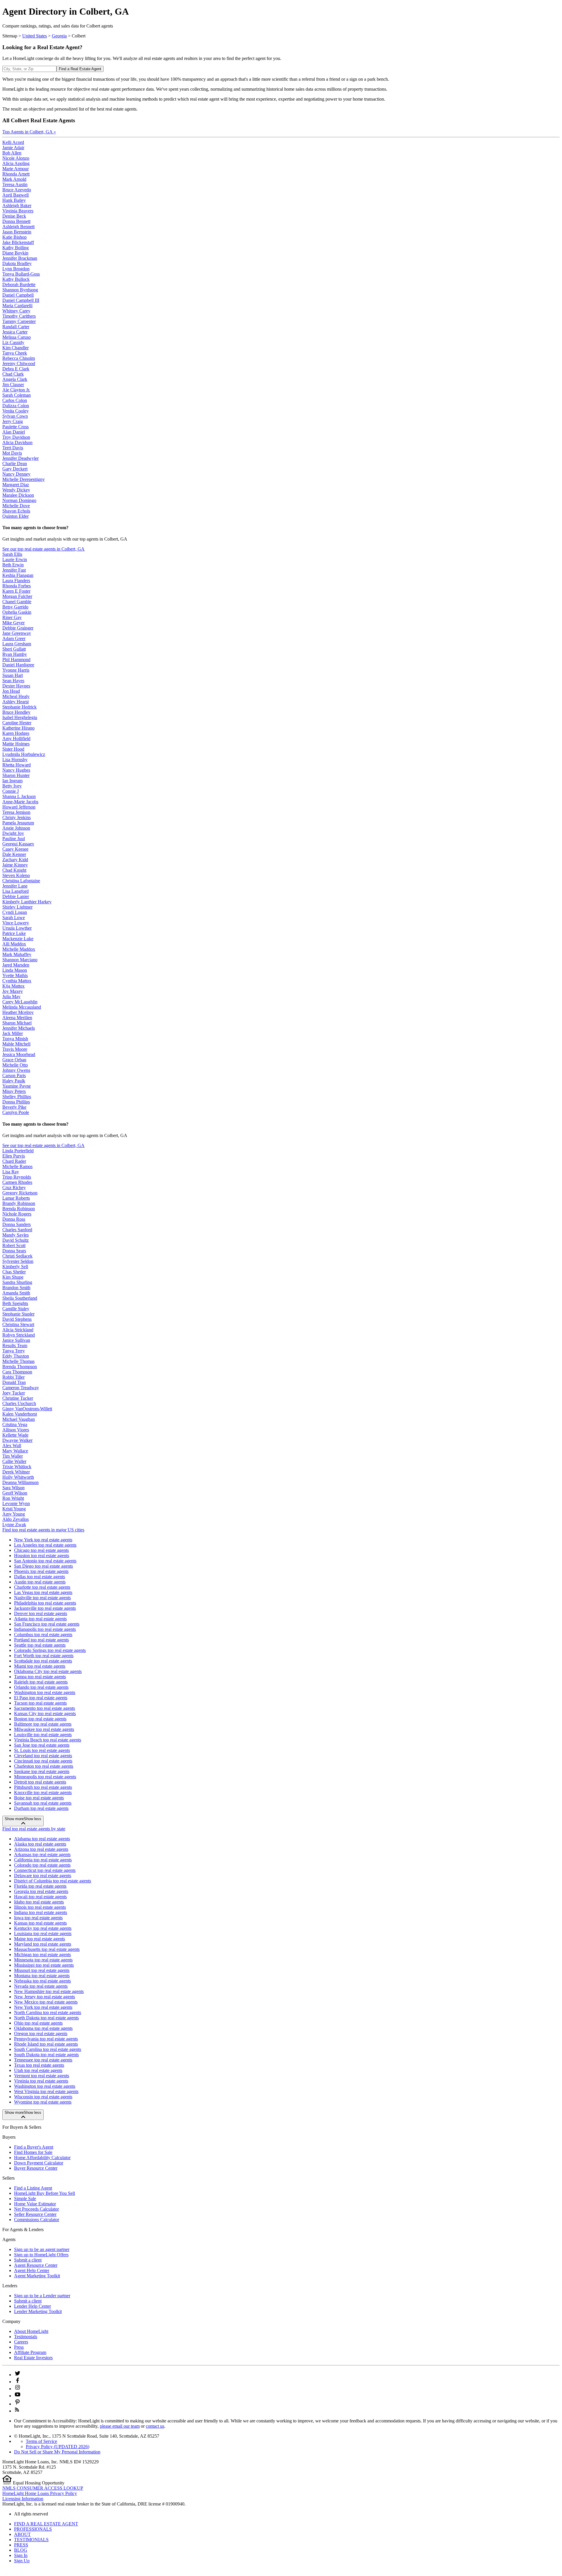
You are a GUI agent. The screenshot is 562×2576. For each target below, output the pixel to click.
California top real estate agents (43, 1860)
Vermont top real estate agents (42, 2076)
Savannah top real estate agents (43, 1803)
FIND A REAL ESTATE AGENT (46, 2524)
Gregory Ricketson (20, 1193)
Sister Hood (13, 749)
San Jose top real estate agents (42, 1745)
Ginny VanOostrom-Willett (27, 1409)
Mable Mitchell (16, 1044)
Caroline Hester (17, 723)
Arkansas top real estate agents (42, 1854)
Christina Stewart (18, 1324)
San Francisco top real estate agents (47, 1624)
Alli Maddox (14, 944)
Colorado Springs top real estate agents (50, 1650)
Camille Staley (16, 1309)
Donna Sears (14, 1251)
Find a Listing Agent (33, 2188)
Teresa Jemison (16, 812)
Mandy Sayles (16, 1235)
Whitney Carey (16, 311)
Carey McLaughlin (20, 1002)
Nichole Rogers (17, 1214)
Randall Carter (16, 327)
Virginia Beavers (18, 211)
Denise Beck (14, 216)
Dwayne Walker (17, 1440)
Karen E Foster (16, 591)
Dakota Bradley (17, 263)
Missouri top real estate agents (42, 1970)
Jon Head (11, 691)
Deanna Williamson (20, 1482)
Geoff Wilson (15, 1493)
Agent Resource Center (36, 2265)
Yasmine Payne (17, 1086)
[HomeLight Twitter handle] (18, 2375)
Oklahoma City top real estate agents (48, 1671)
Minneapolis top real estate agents (45, 1777)
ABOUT (22, 2534)
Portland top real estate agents (41, 1640)
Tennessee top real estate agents (43, 2060)
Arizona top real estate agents (41, 1849)
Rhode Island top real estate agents (46, 2044)
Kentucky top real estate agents (43, 1928)
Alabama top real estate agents (42, 1839)
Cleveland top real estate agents (43, 1756)
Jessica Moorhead (19, 1054)
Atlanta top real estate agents (40, 1619)
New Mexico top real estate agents (46, 2002)
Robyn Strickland (19, 1335)
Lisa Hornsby (15, 760)
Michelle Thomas (18, 1361)
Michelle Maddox (19, 949)
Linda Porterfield (18, 1151)
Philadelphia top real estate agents (45, 1603)
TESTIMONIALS (31, 2540)
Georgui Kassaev (18, 844)
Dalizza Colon (16, 406)
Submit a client (28, 2260)
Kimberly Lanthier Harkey (27, 902)
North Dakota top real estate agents (46, 2018)
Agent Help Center (32, 2270)
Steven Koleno (16, 875)
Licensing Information (23, 2499)
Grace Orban (14, 1060)
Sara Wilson (13, 1488)
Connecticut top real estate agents (45, 1870)
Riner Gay (12, 617)
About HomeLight (31, 2331)
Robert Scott (14, 1245)
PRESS (21, 2545)
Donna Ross (14, 1219)
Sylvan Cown (15, 416)
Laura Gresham (17, 644)
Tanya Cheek (15, 353)
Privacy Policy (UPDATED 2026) (58, 2447)
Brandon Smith (16, 1288)
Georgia (59, 36)
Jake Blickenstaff (18, 242)
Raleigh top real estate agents (41, 1682)
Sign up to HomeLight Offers (41, 2255)
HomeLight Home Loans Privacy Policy (40, 2493)
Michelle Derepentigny (24, 479)
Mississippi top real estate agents (44, 1965)
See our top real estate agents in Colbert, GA (43, 549)
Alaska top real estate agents (40, 1844)
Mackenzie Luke (18, 939)
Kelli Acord (13, 142)
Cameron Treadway (21, 1388)
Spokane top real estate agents (42, 1771)
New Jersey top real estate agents (44, 1997)
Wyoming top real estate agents (43, 2102)
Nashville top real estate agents (42, 1598)
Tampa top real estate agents (40, 1677)
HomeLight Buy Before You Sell (44, 2193)
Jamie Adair (13, 148)
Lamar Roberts (16, 1198)
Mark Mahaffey (17, 954)
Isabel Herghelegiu (20, 717)
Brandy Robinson (19, 1203)
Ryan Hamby (15, 654)
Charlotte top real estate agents (42, 1587)
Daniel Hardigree (18, 665)
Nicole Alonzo (16, 158)
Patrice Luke (14, 933)
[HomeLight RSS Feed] (17, 2411)
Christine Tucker (18, 1398)
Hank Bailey (14, 200)
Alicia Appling (16, 163)
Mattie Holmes (16, 744)
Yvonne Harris (16, 670)
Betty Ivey (12, 786)
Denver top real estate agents (41, 1613)
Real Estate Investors (33, 2358)
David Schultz (16, 1240)
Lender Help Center (32, 2306)
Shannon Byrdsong (20, 290)
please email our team (120, 2426)
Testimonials (26, 2337)
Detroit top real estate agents (40, 1782)
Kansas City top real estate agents (45, 1713)
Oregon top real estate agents (41, 2034)
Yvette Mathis (15, 975)
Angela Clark (15, 379)
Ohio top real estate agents (38, 2023)
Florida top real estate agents (40, 1886)
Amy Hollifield (16, 738)
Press (19, 2347)
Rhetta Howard (17, 765)
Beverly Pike (14, 1107)
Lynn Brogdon (16, 269)
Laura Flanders (16, 581)
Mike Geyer (13, 623)
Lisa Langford (16, 891)
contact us (155, 2426)
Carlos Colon (15, 400)
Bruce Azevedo (17, 190)
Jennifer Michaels (19, 1028)
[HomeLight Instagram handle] (18, 2389)
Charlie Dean (15, 464)
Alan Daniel (14, 432)
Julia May (11, 996)
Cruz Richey (14, 1188)
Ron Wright (13, 1498)
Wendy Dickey (16, 490)
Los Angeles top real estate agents (45, 1545)
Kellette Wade (15, 1435)
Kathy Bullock (16, 279)
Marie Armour (16, 169)
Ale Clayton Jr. (16, 390)
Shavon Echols (16, 511)
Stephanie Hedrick (19, 707)
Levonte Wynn (16, 1503)
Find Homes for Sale (33, 2152)
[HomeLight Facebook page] (18, 2382)
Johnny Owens (16, 1070)
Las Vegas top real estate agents (43, 1592)
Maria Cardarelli (17, 306)
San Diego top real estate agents (43, 1566)
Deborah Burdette (19, 284)
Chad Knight (14, 870)
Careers (21, 2342)
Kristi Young (14, 1509)
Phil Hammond (16, 660)
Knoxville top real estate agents (43, 1792)
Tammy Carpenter (19, 321)
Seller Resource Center (35, 2214)
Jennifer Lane (15, 886)
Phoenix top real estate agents (41, 1571)
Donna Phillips (16, 1102)
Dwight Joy (13, 833)
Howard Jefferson (19, 807)
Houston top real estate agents (42, 1556)
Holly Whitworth (18, 1477)
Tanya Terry (14, 1351)
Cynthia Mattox (17, 981)
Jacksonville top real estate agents (45, 1608)
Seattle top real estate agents (40, 1645)
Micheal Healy (16, 696)
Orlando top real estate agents (41, 1687)
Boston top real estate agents (40, 1719)
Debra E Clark (16, 369)
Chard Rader (14, 1161)
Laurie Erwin (15, 559)
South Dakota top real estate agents (46, 2055)
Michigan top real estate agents (42, 1955)
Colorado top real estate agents (42, 1865)
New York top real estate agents (43, 1540)
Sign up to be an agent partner (42, 2249)
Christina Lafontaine (21, 881)
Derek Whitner (16, 1472)
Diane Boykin (15, 253)
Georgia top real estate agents (41, 1891)
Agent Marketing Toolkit (37, 2276)
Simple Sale (25, 2198)
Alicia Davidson (17, 442)
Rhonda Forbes (17, 586)
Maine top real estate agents (40, 1939)
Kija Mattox (13, 986)
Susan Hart (13, 675)
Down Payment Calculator (39, 2163)
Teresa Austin (15, 184)
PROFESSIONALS (33, 2529)
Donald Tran (14, 1382)
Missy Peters (14, 1091)
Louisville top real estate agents (43, 1735)
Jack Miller (13, 1033)
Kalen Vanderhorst (20, 1414)
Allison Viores (16, 1430)
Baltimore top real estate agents (43, 1724)
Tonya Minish (15, 1039)
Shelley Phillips (17, 1097)
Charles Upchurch (19, 1403)
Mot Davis (12, 453)
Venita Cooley (16, 411)
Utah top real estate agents (38, 2070)
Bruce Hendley (16, 712)
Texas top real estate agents (39, 2065)
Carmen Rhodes (17, 1182)
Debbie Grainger (18, 628)
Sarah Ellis (12, 554)
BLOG (21, 2550)
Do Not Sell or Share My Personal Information (57, 2452)
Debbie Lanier (16, 896)
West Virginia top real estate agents (46, 2091)
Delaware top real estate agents (43, 1876)
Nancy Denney (16, 474)
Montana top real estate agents (42, 1976)
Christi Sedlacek (17, 1256)
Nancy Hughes (16, 770)
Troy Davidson (16, 437)
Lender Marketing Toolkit (38, 2311)
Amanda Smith (16, 1293)
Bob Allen (12, 153)
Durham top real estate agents (41, 1808)
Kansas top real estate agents (40, 1923)
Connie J (11, 791)
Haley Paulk (14, 1081)
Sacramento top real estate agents (44, 1708)
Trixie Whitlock (17, 1467)
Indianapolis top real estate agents (45, 1629)
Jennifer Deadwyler (20, 458)
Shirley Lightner (17, 907)
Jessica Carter (15, 332)
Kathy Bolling (16, 248)
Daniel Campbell (18, 295)
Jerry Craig (13, 421)
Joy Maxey (13, 991)
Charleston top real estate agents (44, 1766)
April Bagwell (16, 195)
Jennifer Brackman (20, 258)
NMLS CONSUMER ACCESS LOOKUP (43, 2488)
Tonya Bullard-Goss (21, 274)
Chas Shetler (14, 1272)
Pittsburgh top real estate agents (43, 1787)
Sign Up (22, 2561)
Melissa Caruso (17, 337)
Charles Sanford (17, 1230)
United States (35, 36)
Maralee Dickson (18, 495)
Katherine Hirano (18, 728)
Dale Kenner (14, 854)
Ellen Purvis (14, 1156)
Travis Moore (15, 1049)
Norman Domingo (19, 500)
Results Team (15, 1345)
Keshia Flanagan (18, 575)
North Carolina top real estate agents (48, 2012)
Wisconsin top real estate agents (43, 2097)
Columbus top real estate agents (43, 1634)
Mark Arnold (14, 179)
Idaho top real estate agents (39, 1902)
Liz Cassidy (13, 342)
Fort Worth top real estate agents (44, 1656)
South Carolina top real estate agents (48, 2049)
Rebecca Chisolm (19, 358)
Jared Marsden (16, 965)
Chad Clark (13, 374)
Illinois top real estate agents (40, 1907)
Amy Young (14, 1514)
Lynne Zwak (14, 1525)
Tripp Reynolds (17, 1177)
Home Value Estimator (35, 2204)
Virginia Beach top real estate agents (48, 1740)
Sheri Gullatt (14, 649)
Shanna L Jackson (19, 796)
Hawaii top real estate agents (40, 1897)
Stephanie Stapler (18, 1314)
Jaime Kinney (15, 865)
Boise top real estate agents (39, 1798)
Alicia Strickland (18, 1330)
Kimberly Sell (15, 1266)
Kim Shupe (13, 1277)
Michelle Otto (15, 1065)
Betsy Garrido (15, 607)
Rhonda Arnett (16, 174)
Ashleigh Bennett (18, 227)
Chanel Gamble (17, 602)
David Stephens (17, 1319)
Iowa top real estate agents (38, 1918)
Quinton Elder (16, 516)
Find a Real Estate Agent (80, 69)
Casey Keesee (15, 849)
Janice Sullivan (16, 1340)
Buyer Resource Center (36, 2168)
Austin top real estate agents (40, 1582)
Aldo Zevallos (16, 1519)
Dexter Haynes (16, 686)
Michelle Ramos (17, 1166)
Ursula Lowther (17, 928)
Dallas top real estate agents (40, 1577)
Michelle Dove (16, 506)
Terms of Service (41, 2441)
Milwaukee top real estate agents (44, 1729)
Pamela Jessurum (18, 823)
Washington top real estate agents (45, 1692)
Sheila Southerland (20, 1298)
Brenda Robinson (19, 1209)
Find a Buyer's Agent (34, 2147)
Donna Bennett (16, 221)
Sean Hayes (13, 681)
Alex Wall (12, 1446)
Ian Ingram (12, 781)
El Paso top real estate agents (41, 1698)
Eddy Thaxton (16, 1356)
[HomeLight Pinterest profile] (18, 2404)
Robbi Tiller (13, 1377)
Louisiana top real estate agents (43, 1933)
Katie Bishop (14, 237)
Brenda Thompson (20, 1367)
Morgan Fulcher (17, 596)
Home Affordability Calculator (42, 2158)
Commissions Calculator (37, 2220)
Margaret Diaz (16, 485)
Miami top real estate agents (40, 1666)
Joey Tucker (14, 1393)
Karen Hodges (16, 733)
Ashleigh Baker (17, 206)
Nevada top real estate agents (41, 1986)
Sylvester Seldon (18, 1261)
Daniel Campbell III (21, 300)
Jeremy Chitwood (19, 363)
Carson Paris (14, 1075)
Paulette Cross (16, 427)
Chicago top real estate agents (41, 1550)
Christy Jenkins (17, 817)
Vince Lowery (16, 923)
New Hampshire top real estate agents (49, 1991)
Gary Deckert (15, 469)
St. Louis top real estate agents (42, 1750)
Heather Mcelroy (18, 1012)
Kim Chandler (16, 348)
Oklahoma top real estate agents (43, 2028)
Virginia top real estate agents (41, 2081)
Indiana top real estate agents (41, 1912)
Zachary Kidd (15, 860)
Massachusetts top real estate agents (47, 1949)
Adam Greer (14, 638)
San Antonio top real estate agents (45, 1561)
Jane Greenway (17, 633)
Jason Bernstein (17, 232)
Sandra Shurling (17, 1282)
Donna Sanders (17, 1224)
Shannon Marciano (20, 960)
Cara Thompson (17, 1372)
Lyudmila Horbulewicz (24, 754)
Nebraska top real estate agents (42, 1981)
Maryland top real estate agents (43, 1944)
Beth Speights (15, 1303)
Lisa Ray (11, 1172)
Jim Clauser (13, 385)
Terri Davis (13, 448)
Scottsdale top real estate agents (43, 1661)
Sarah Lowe (14, 918)
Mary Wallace (15, 1451)
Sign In (21, 2555)
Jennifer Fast (14, 570)
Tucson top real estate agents (40, 1703)
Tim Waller (13, 1456)
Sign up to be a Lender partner (42, 2296)
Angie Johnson (16, 828)
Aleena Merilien (17, 1018)
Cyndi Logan (15, 912)
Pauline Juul (14, 839)
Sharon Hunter (16, 775)
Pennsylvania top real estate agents (46, 2039)
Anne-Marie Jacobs (20, 802)
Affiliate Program (30, 2352)
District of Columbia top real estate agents (53, 1881)
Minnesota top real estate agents (43, 1960)
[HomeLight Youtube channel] (18, 2396)
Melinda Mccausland (22, 1007)
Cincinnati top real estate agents (43, 1761)
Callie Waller (14, 1461)
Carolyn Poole (16, 1112)
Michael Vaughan (19, 1419)
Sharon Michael (17, 1023)
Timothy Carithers (19, 316)
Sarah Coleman (17, 395)
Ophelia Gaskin (17, 612)
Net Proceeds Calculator (36, 2209)
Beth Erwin (13, 565)
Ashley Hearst (16, 702)
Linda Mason (15, 970)
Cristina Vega (15, 1424)
